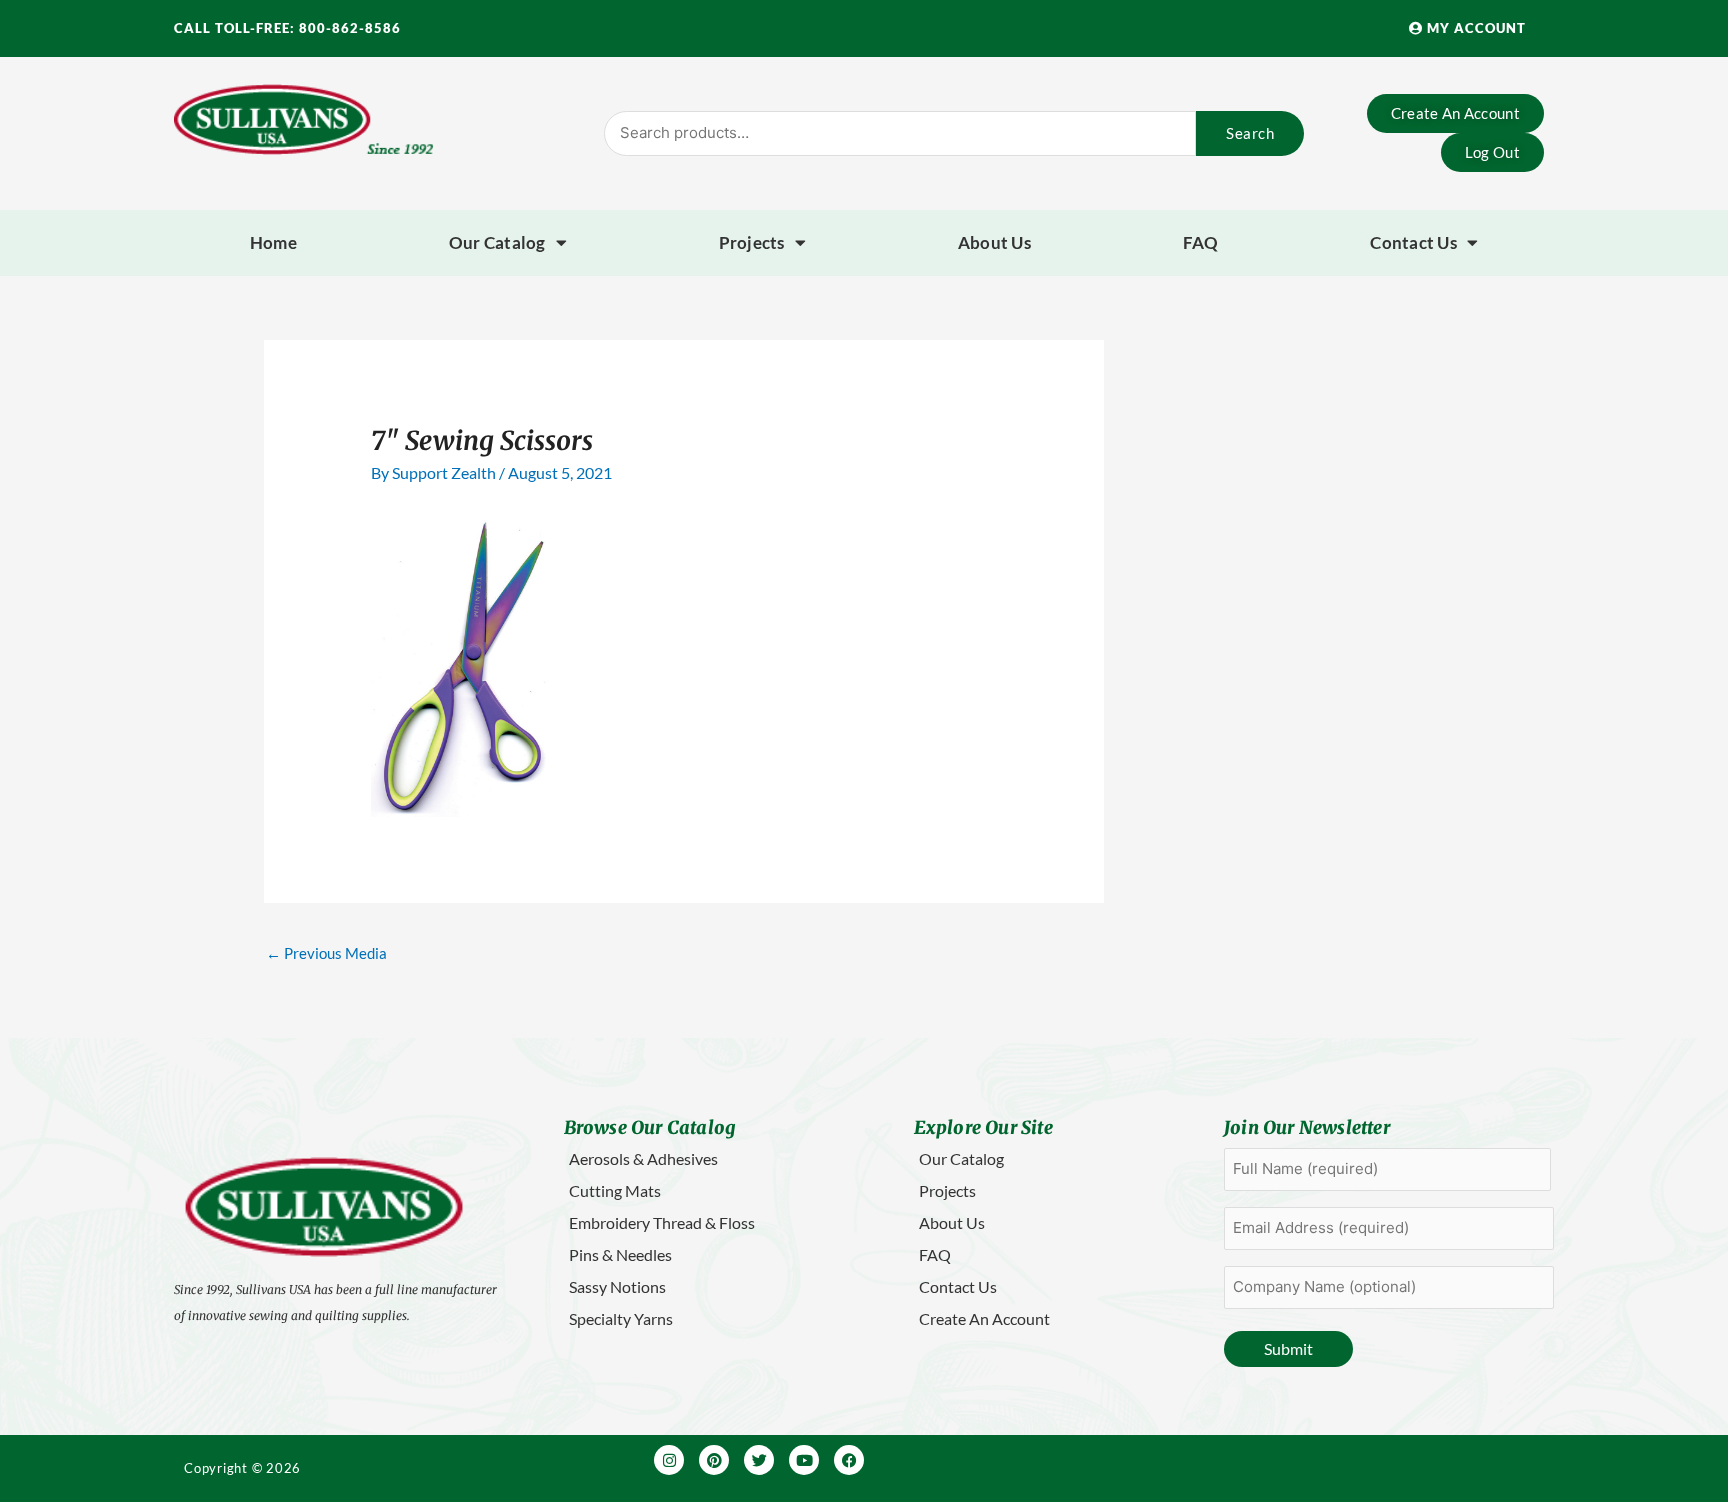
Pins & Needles (620, 1254)
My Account (1474, 28)
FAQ (1201, 242)
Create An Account (984, 1318)
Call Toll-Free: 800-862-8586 (287, 28)
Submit (1288, 1348)
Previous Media (326, 953)
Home (273, 242)
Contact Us (1413, 242)
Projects (752, 242)
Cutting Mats (615, 1190)
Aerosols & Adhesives (643, 1158)
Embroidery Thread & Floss (662, 1222)
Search (1250, 133)
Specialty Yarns (621, 1318)
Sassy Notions (617, 1286)
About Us (994, 242)
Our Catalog (497, 242)
